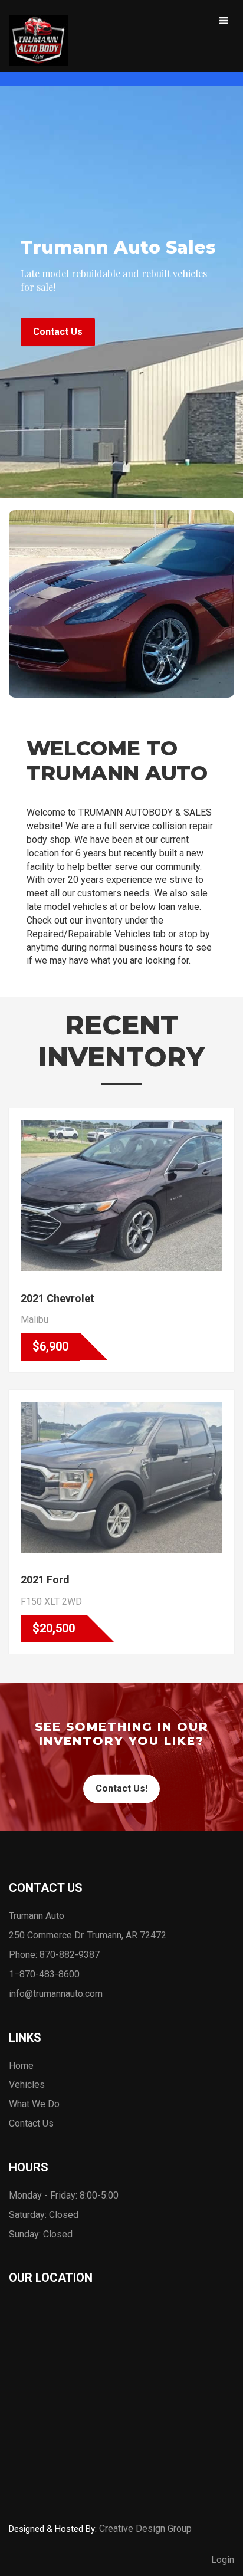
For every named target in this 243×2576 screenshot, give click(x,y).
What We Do (34, 2104)
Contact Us (58, 332)
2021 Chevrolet (58, 1298)
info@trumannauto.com (56, 1994)
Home (21, 2066)
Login (223, 2560)
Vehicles (27, 2084)
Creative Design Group (145, 2529)
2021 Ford (45, 1580)
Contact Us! (121, 1788)
